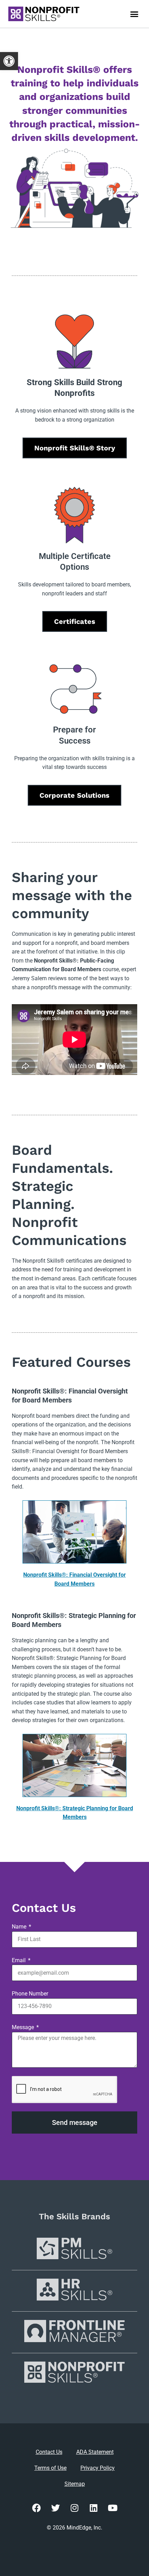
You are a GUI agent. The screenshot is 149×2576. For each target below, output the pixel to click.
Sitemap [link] (75, 2484)
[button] (134, 14)
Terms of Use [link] (50, 2468)
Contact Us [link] (49, 2452)
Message (24, 2027)
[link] (9, 61)
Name (20, 1927)
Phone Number (30, 1994)
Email (19, 1960)
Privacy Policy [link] (98, 2468)
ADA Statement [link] (95, 2452)
